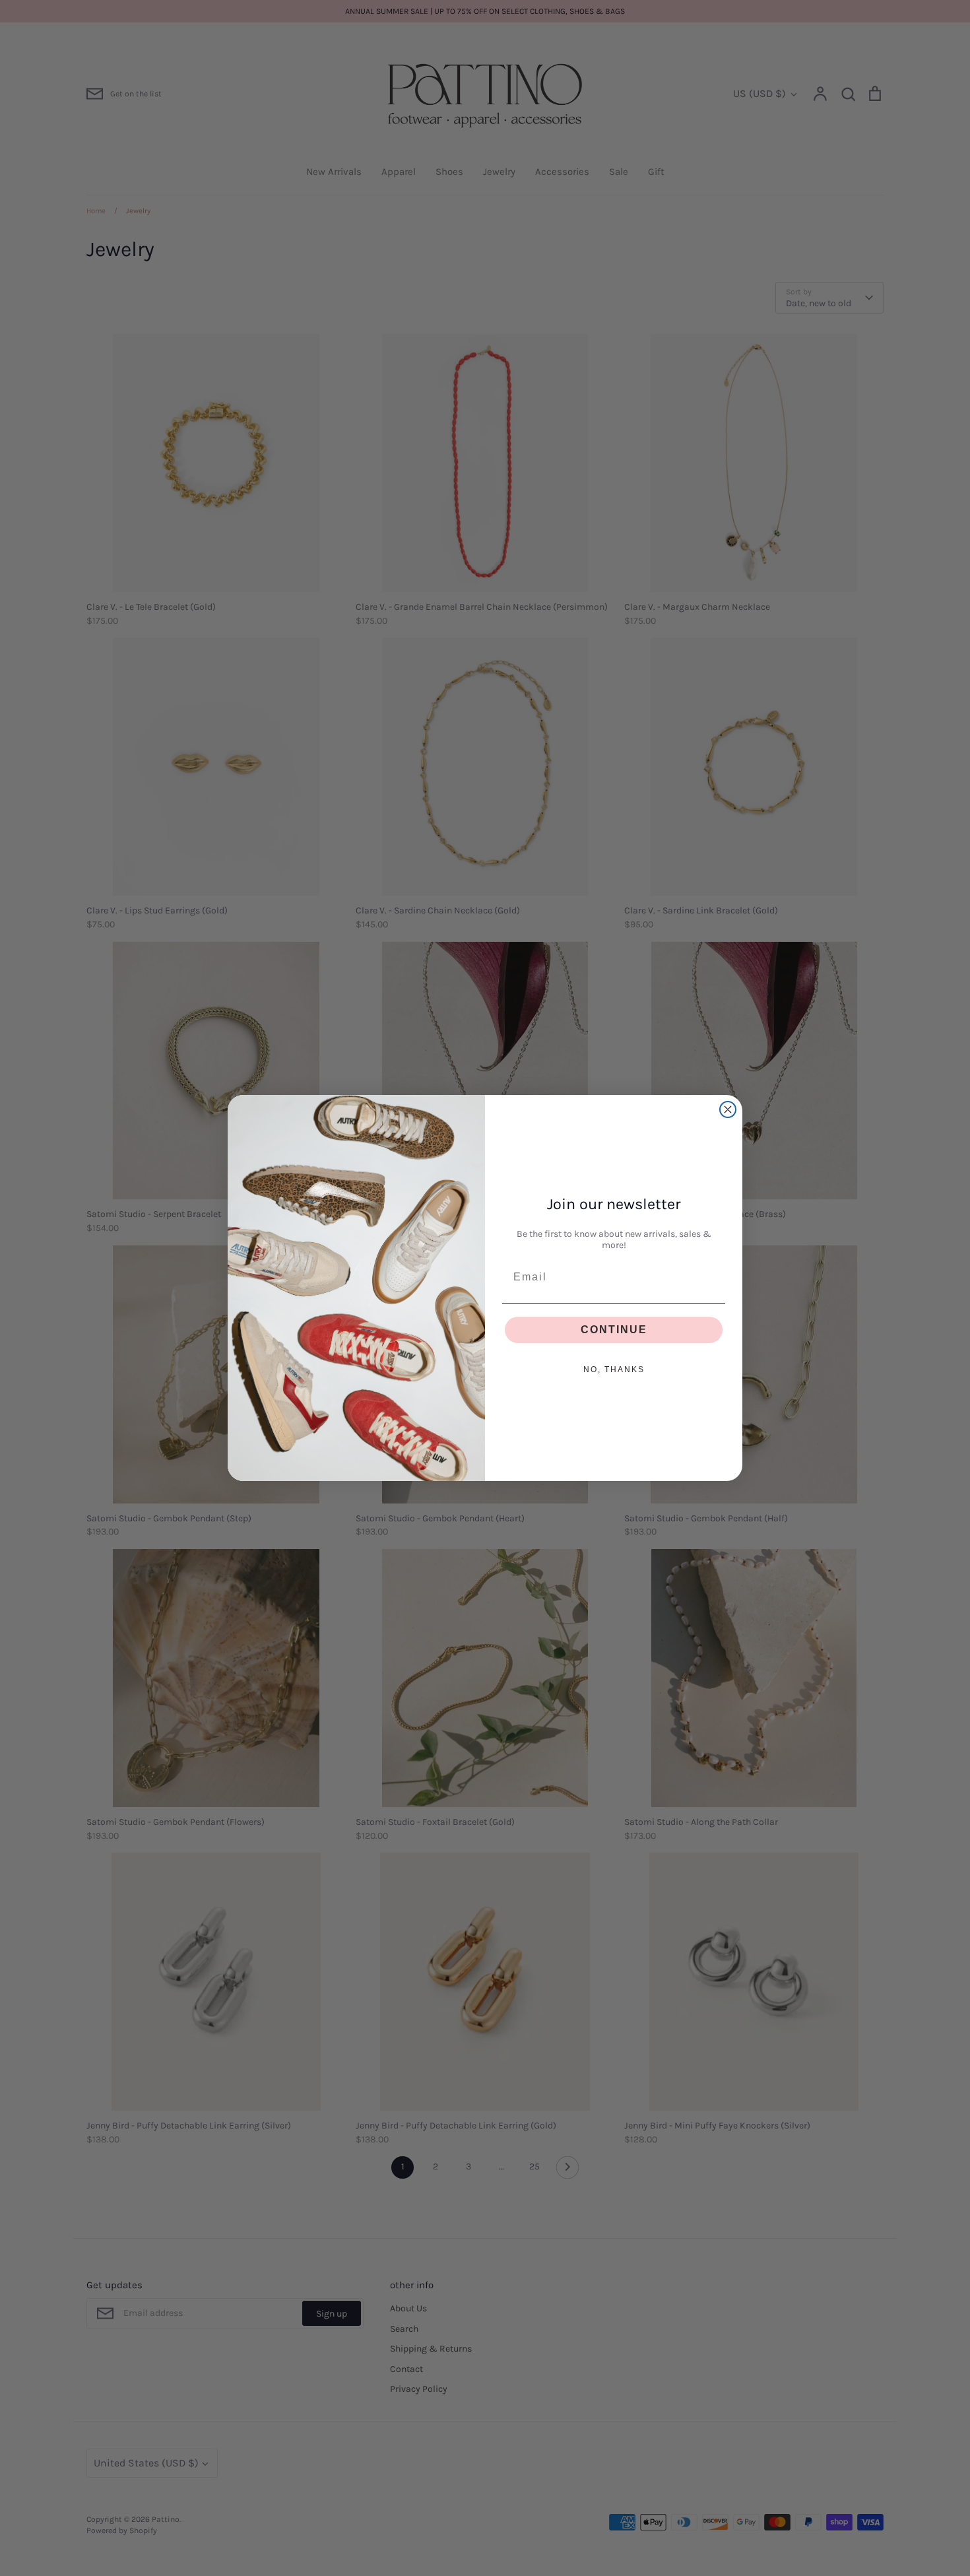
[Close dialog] (728, 1109)
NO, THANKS (614, 1370)
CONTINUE (614, 1330)
